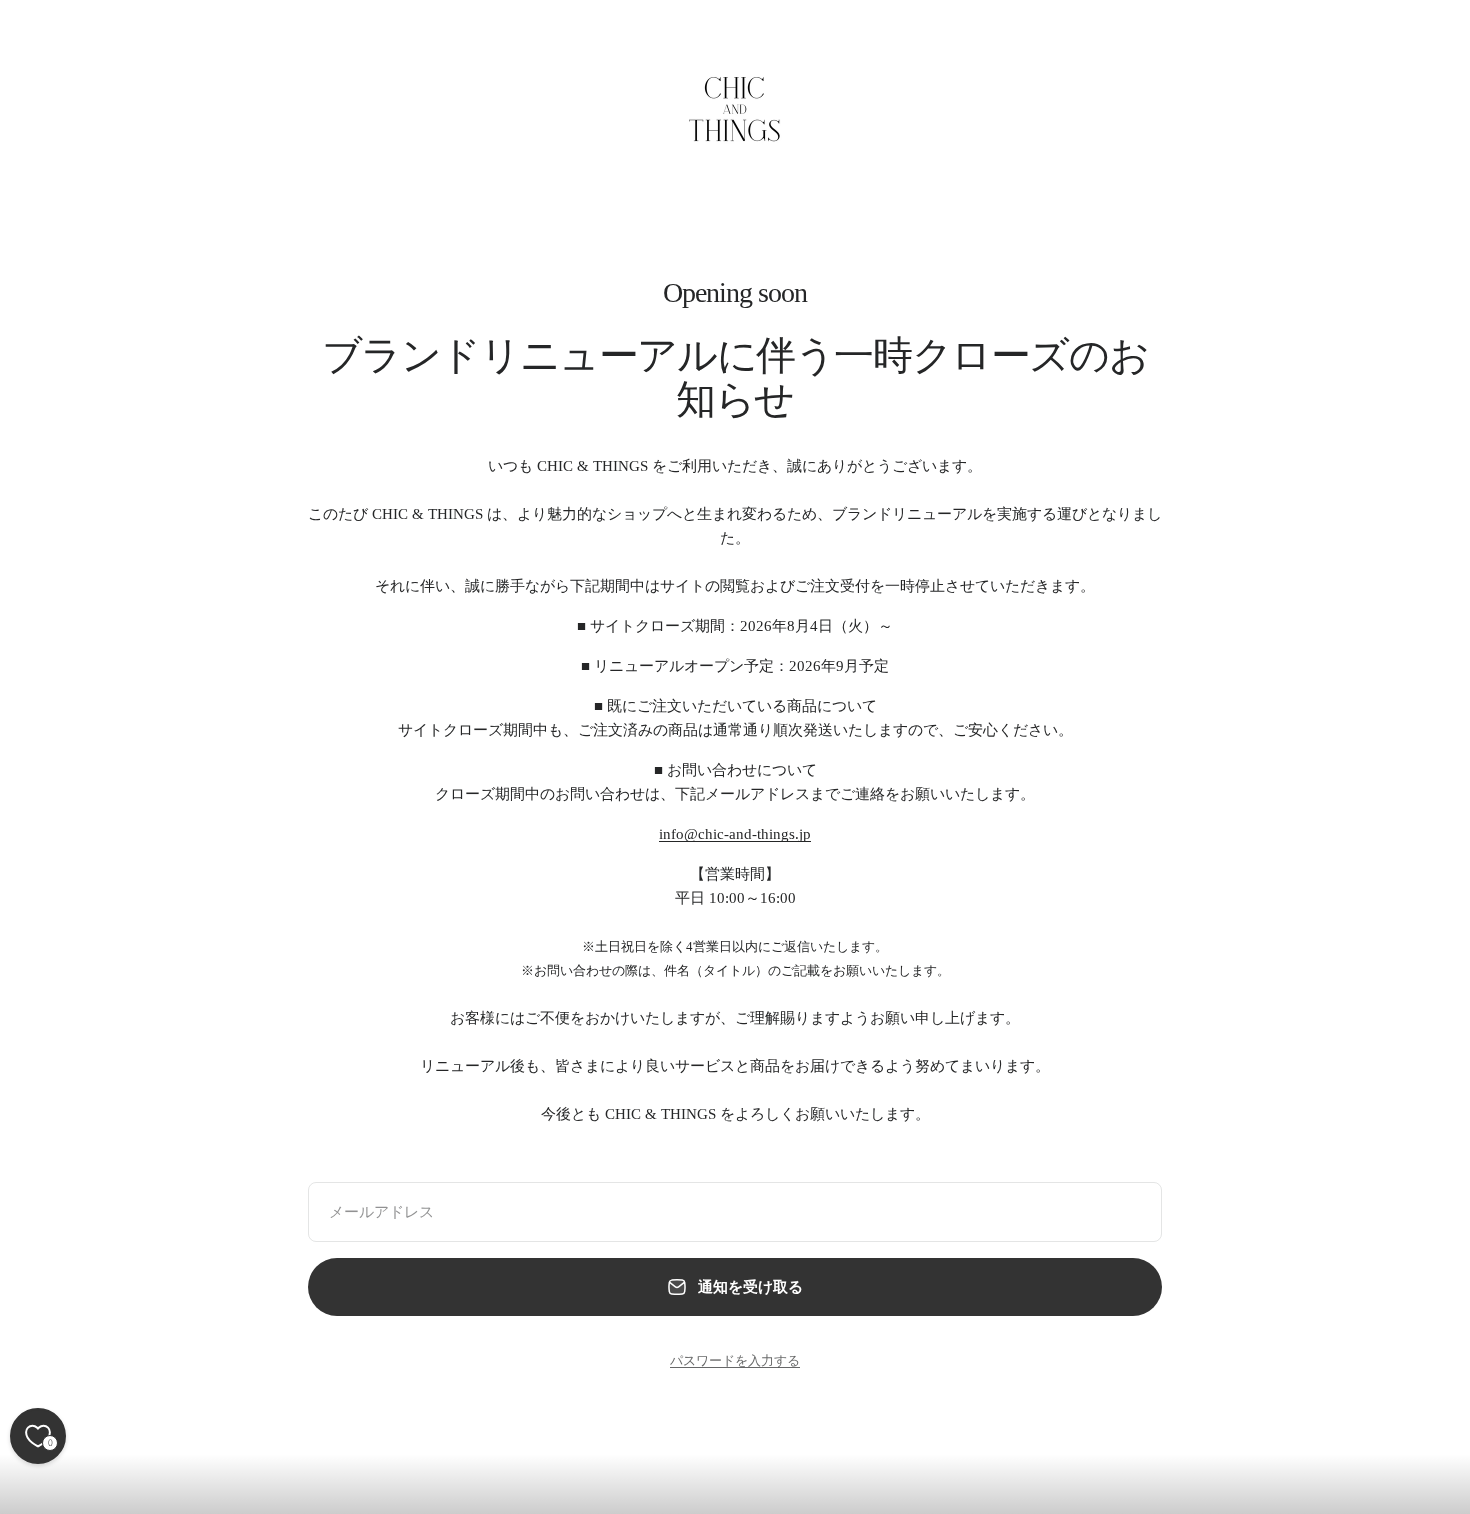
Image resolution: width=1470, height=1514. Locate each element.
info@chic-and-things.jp (735, 834)
